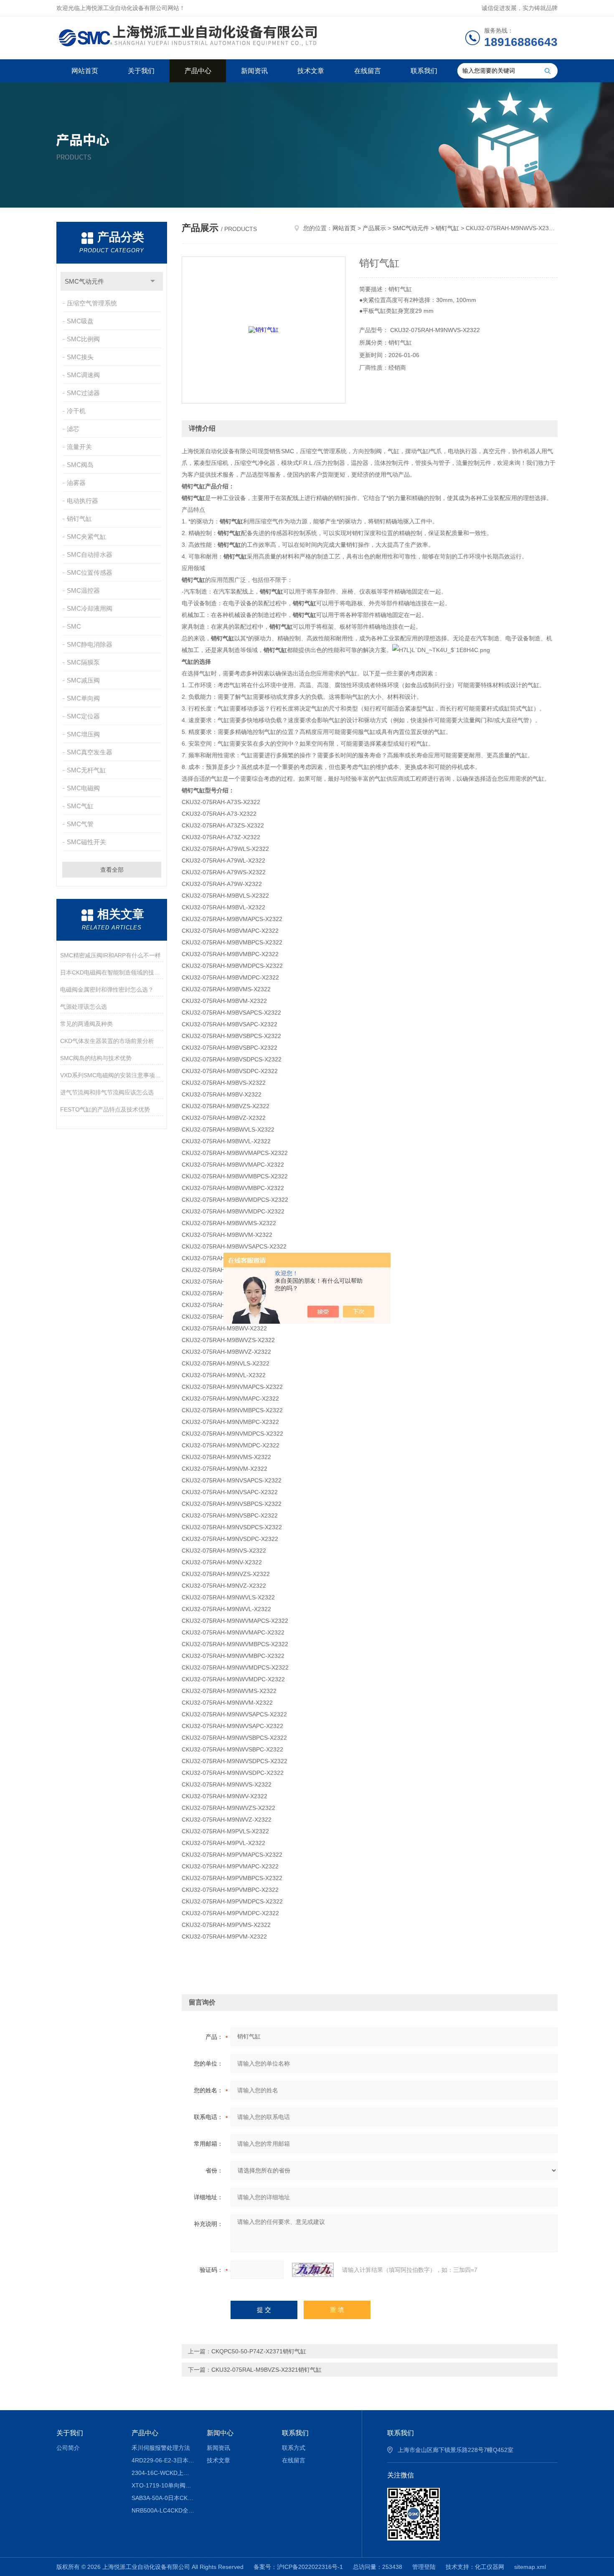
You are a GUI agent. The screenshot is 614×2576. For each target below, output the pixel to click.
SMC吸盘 (80, 321)
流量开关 (79, 447)
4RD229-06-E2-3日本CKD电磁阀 (163, 2460)
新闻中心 (220, 2433)
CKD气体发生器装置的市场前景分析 (107, 1041)
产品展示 (374, 228)
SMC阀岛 (80, 465)
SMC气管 (80, 824)
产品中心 (198, 71)
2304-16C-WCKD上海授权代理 (163, 2473)
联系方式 (294, 2448)
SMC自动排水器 (90, 555)
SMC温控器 (83, 590)
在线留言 (368, 71)
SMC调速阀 (83, 375)
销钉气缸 (79, 519)
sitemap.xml (530, 2567)
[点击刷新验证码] (313, 2270)
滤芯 (73, 429)
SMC (74, 626)
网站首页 (85, 71)
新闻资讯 (254, 71)
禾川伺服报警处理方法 (161, 2448)
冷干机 (76, 411)
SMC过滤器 (83, 393)
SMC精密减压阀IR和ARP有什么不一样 (110, 955)
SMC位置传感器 (90, 572)
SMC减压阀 (83, 680)
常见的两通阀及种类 (86, 1024)
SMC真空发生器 (90, 752)
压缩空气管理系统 (92, 303)
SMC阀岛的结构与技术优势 (96, 1058)
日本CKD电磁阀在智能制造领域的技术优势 (112, 972)
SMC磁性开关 (86, 842)
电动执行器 (82, 501)
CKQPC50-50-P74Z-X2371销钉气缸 (259, 2351)
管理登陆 (424, 2567)
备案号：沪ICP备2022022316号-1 (298, 2567)
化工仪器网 (490, 2567)
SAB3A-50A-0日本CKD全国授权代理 (163, 2498)
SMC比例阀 (83, 339)
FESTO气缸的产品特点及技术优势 (105, 1109)
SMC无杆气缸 (86, 770)
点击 (153, 281)
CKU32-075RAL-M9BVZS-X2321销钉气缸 (266, 2370)
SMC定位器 (83, 716)
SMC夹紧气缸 (86, 537)
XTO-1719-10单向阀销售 (163, 2485)
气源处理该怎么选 (84, 1007)
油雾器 (76, 483)
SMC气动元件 (84, 281)
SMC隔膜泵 (83, 662)
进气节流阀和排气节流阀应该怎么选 (107, 1092)
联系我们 (424, 71)
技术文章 (311, 71)
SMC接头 (80, 357)
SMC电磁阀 (83, 788)
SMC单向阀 (83, 698)
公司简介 (68, 2448)
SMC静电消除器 (90, 644)
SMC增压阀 (83, 734)
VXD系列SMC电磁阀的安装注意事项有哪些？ (112, 1075)
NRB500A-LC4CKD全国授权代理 (163, 2510)
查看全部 (112, 870)
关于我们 (141, 71)
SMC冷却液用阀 (90, 608)
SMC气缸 (80, 806)
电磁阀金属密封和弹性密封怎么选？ (107, 990)
